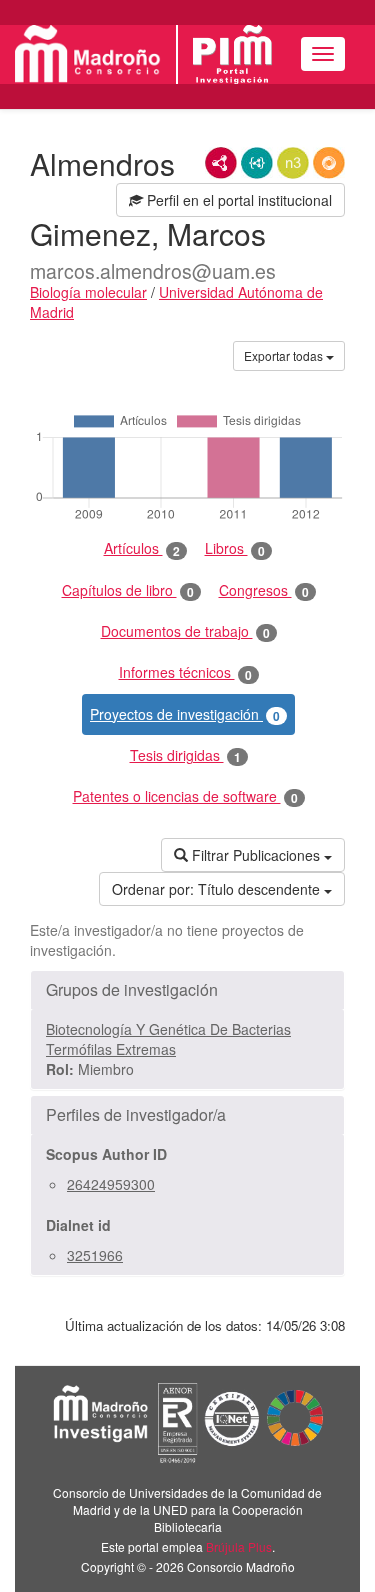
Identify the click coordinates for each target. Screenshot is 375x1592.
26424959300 (111, 1184)
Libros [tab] (235, 548)
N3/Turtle (293, 163)
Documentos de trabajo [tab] (185, 631)
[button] (187, 990)
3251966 (95, 1255)
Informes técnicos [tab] (185, 672)
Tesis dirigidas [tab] (185, 755)
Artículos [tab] (142, 548)
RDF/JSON (329, 163)
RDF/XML (221, 163)
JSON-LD (257, 163)
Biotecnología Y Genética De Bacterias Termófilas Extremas (168, 1039)
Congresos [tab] (264, 590)
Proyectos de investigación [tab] (185, 714)
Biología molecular (88, 292)
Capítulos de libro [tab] (128, 590)
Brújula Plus (239, 1546)
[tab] (187, 990)
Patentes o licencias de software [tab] (185, 796)
